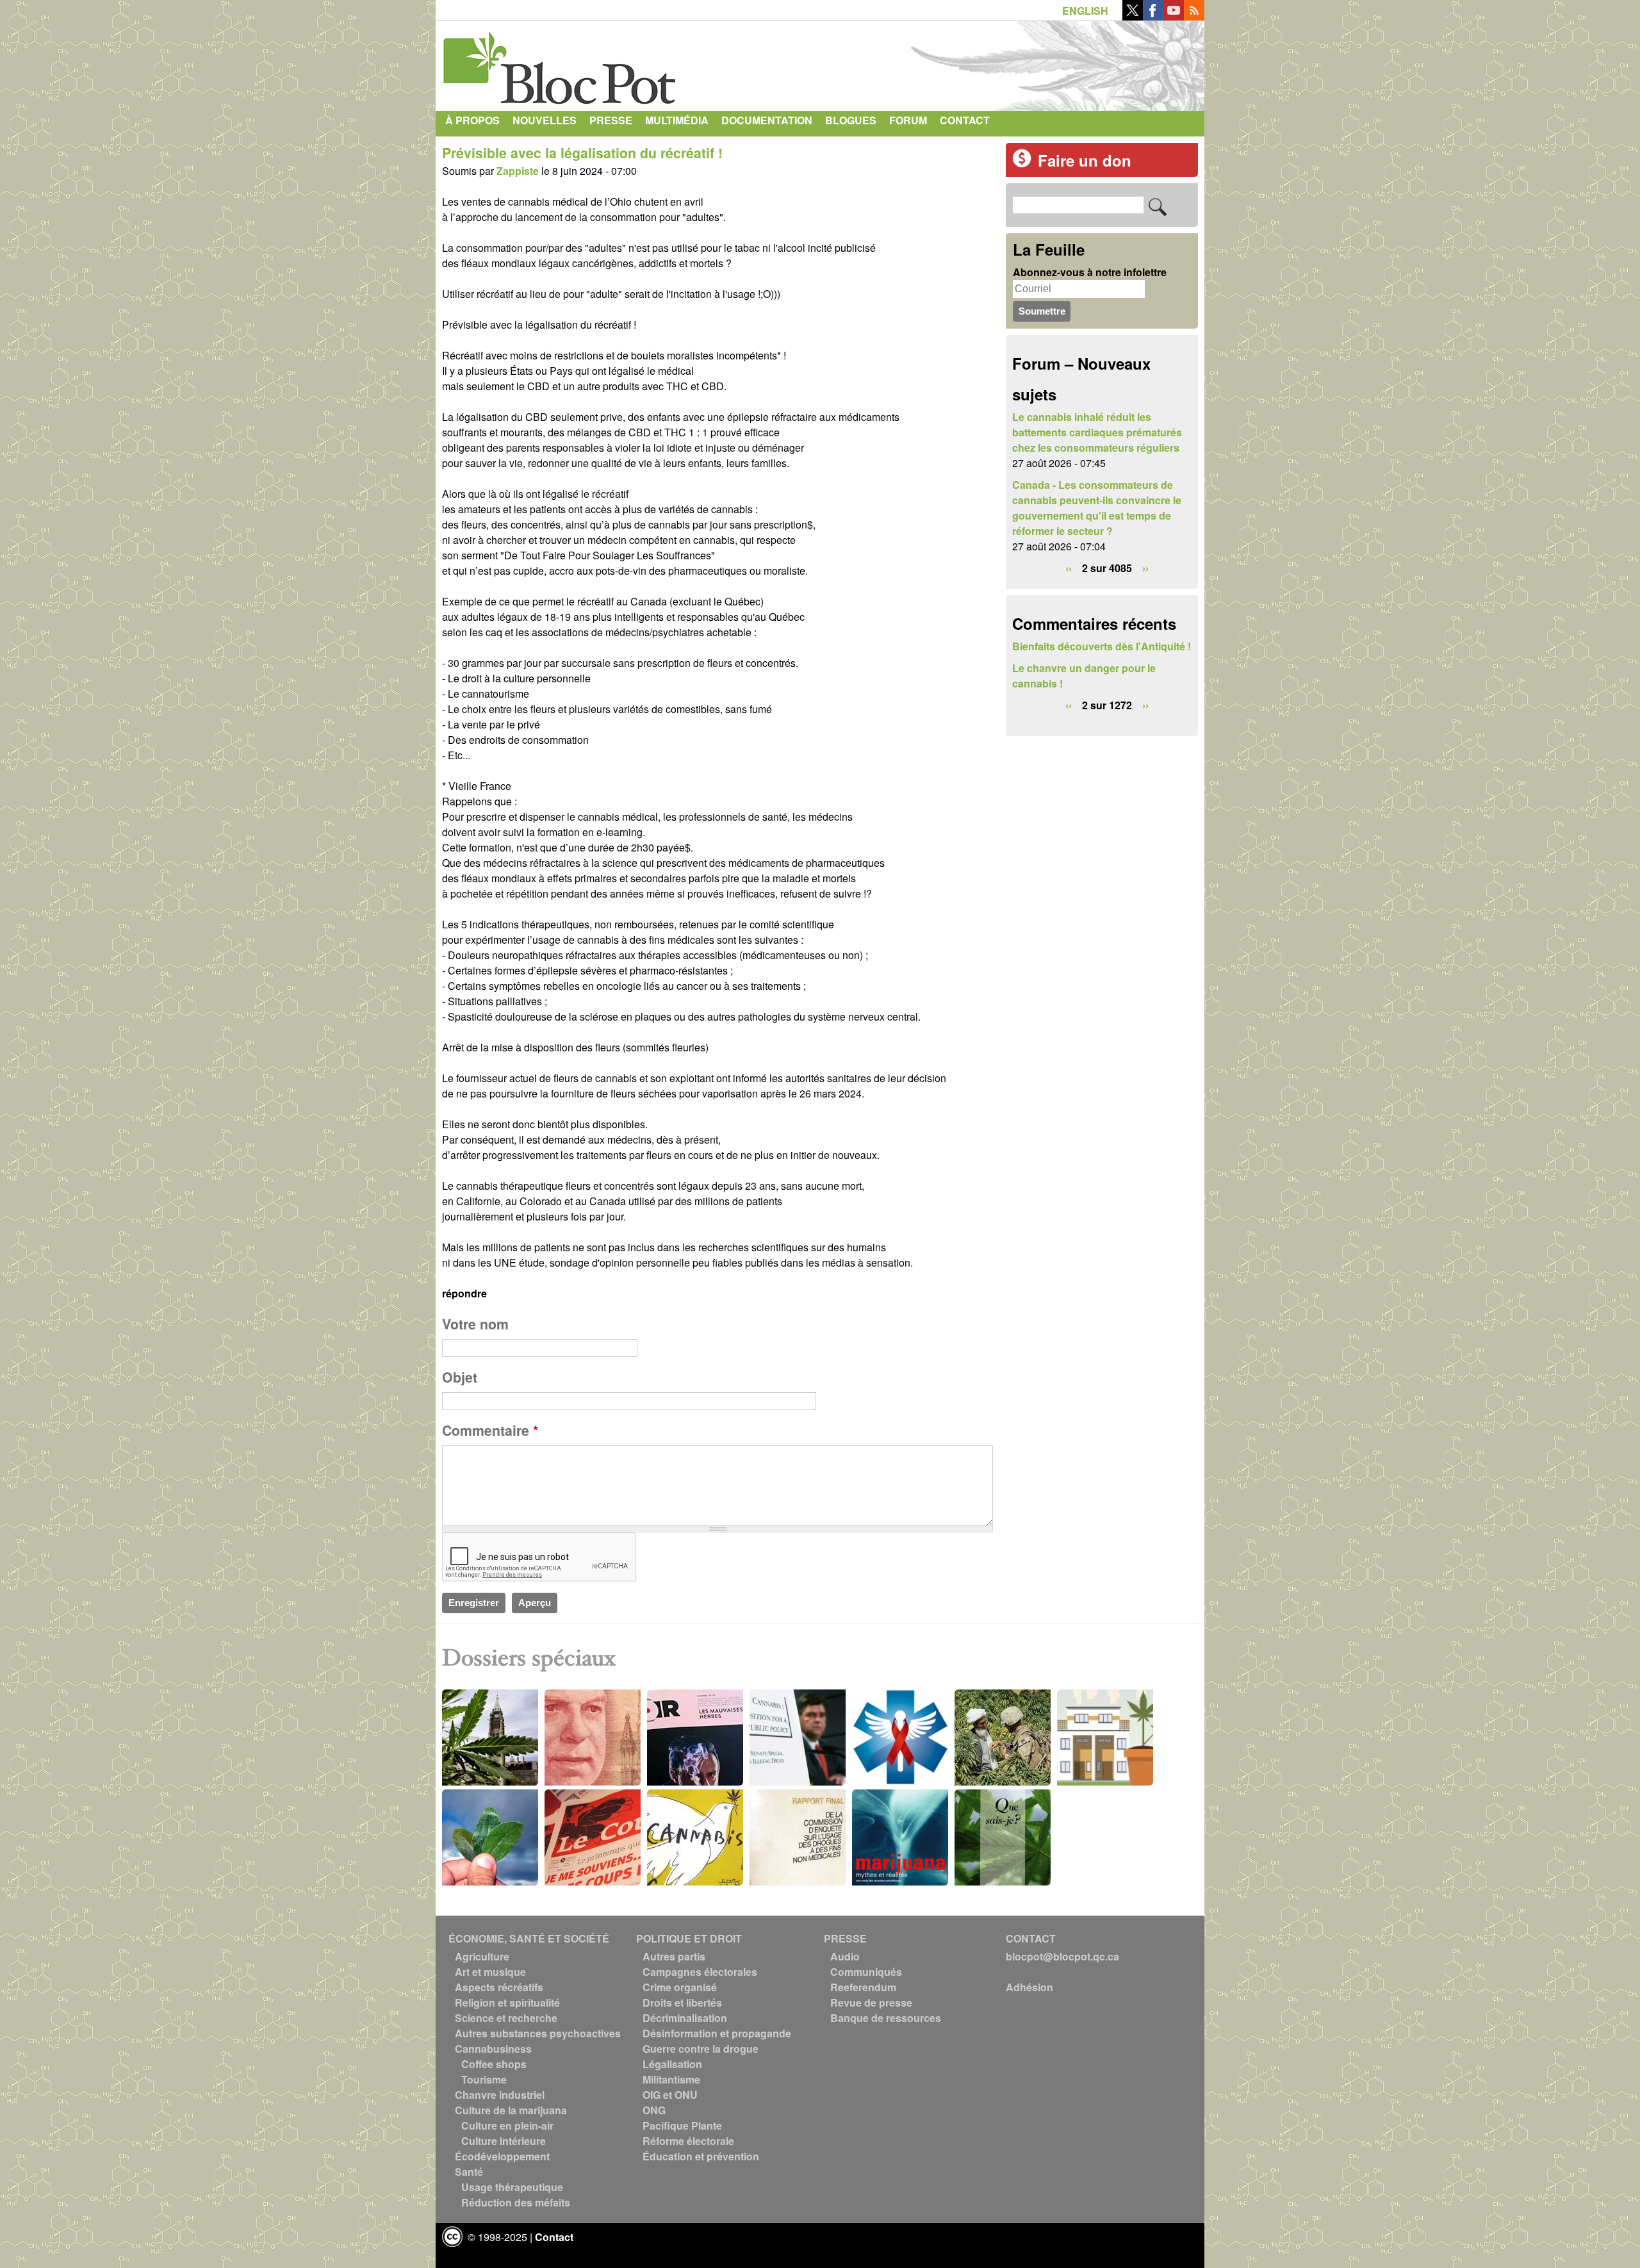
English (1085, 11)
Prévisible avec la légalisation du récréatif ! (582, 153)
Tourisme (484, 2079)
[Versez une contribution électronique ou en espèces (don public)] (1022, 164)
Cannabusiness (493, 2049)
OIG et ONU (670, 2095)
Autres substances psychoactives (538, 2033)
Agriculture (482, 1956)
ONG (654, 2110)
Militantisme (671, 2079)
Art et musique (490, 1972)
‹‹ (1069, 568)
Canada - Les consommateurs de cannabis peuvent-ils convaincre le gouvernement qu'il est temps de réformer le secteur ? (1097, 508)
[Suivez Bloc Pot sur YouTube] (1174, 16)
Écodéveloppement (502, 2156)
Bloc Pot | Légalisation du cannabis (561, 63)
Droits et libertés (682, 2002)
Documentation (767, 120)
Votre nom (475, 1324)
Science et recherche (506, 2018)
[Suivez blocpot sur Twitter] (1133, 16)
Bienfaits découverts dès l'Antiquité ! (1102, 646)
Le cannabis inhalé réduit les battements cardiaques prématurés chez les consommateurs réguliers (1097, 432)
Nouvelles (545, 120)
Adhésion (1029, 1987)
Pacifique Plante (682, 2125)
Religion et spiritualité (507, 2002)
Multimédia (677, 120)
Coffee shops (494, 2064)
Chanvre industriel (500, 2095)
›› (1145, 568)
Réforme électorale (688, 2141)
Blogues (851, 120)
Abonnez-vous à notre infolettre (1090, 272)
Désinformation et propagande (717, 2033)
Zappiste (518, 171)
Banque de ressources (886, 2018)
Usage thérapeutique (512, 2187)
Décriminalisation (685, 2018)
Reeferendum (863, 1987)
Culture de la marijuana (511, 2110)
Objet (460, 1377)
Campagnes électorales (700, 1972)
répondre (464, 1293)
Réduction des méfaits (516, 2202)
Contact (965, 120)
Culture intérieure (504, 2141)
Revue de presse (871, 2002)
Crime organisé (680, 1987)
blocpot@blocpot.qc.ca (1062, 1956)
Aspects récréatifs (499, 1987)
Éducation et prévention (701, 2156)
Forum (908, 120)
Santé (469, 2172)
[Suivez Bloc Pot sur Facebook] (1153, 16)
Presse (611, 120)
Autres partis (674, 1956)
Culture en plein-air (507, 2125)
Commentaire (490, 1430)
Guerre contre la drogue (701, 2049)
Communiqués (866, 1972)
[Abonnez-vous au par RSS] (1194, 16)
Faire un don (1085, 160)
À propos (472, 120)
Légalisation (672, 2064)
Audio (845, 1956)
